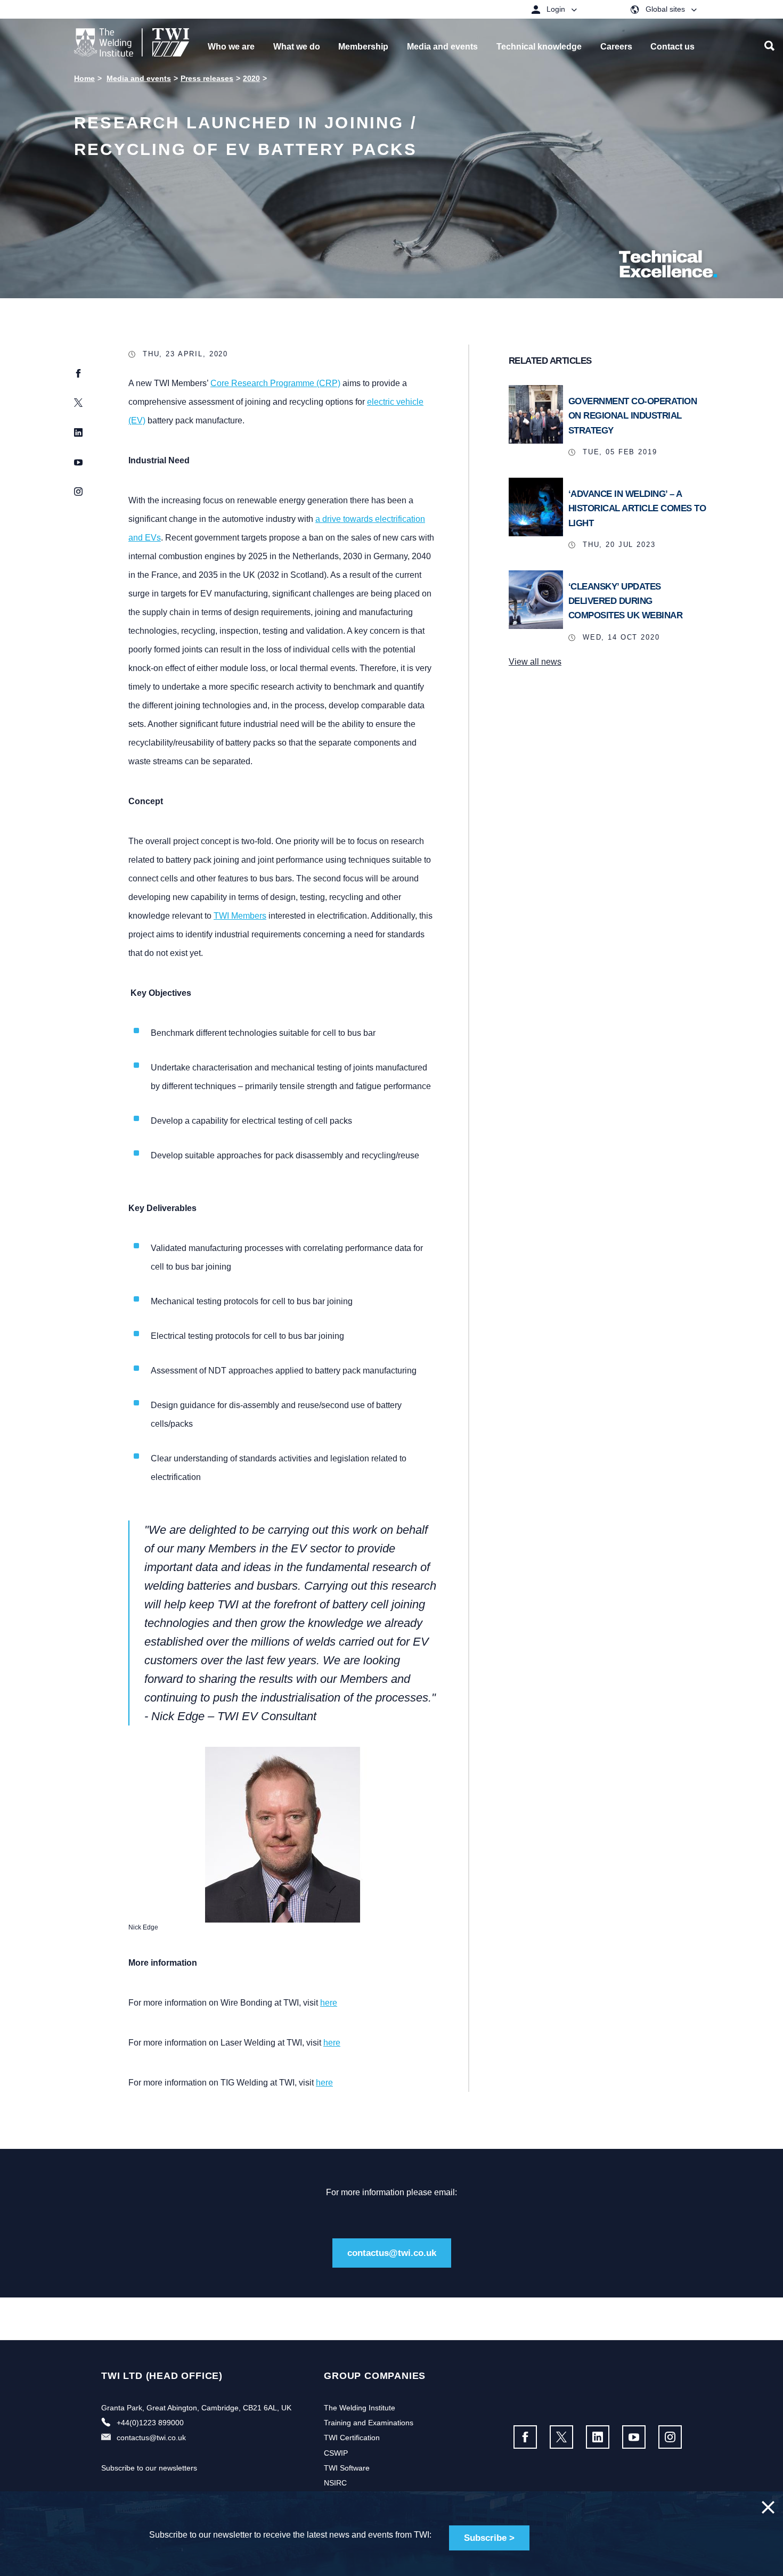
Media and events (139, 78)
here (329, 2003)
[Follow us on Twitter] (561, 2437)
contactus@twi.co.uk (392, 2253)
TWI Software (347, 2468)
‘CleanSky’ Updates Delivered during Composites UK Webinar (626, 601)
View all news (535, 662)
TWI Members (240, 916)
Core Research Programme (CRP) (275, 383)
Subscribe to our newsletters (149, 2468)
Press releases (207, 78)
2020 (251, 78)
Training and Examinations (369, 2423)
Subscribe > (489, 2538)
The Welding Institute (360, 2408)
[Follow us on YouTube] (634, 2437)
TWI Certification (352, 2438)
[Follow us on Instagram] (670, 2437)
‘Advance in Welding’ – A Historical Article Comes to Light (637, 508)
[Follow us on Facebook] (525, 2437)
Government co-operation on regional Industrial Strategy (633, 416)
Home (84, 78)
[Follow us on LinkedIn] (598, 2437)
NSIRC (335, 2483)
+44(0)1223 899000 (150, 2423)
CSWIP (336, 2453)
